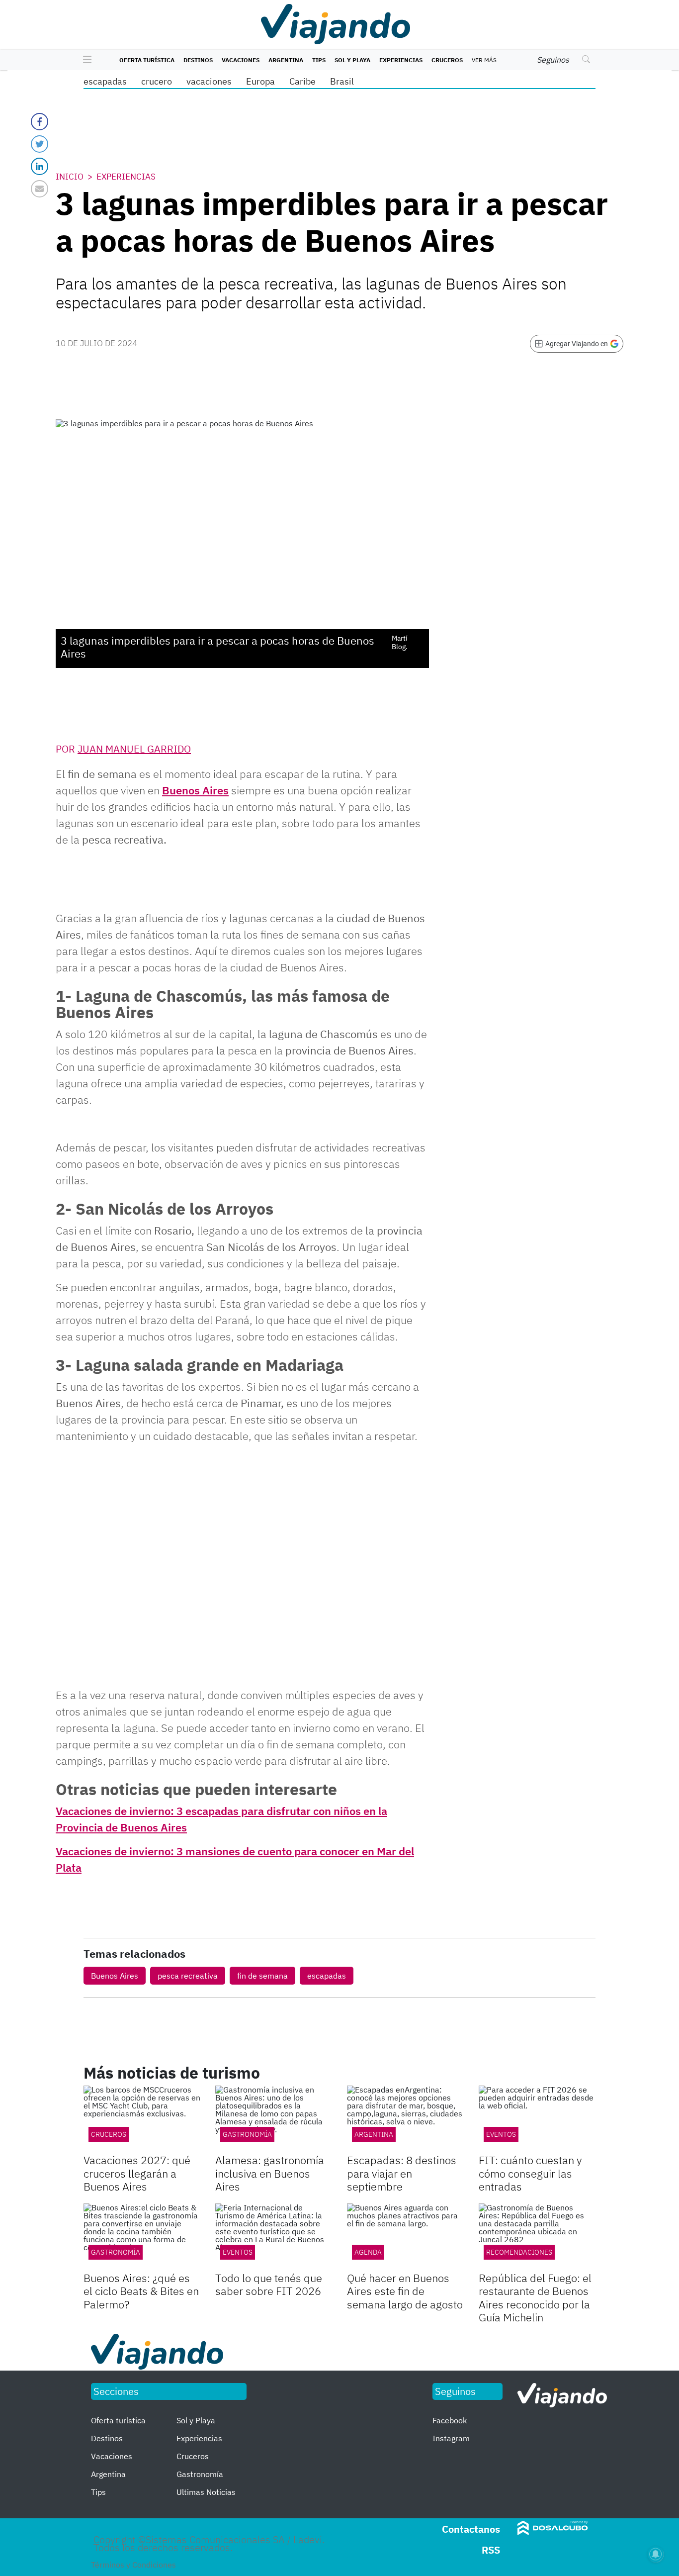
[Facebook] (40, 122)
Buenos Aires (195, 790)
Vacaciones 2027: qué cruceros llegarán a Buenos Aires (137, 2173)
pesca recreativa (188, 1976)
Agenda (368, 2252)
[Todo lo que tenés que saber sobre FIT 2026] (274, 2236)
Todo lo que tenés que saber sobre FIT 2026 (269, 2284)
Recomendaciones (519, 2252)
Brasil (342, 81)
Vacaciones (241, 60)
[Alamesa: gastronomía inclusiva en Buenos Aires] (274, 2118)
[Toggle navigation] (85, 60)
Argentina (286, 60)
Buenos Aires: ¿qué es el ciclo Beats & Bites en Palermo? (141, 2291)
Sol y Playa (352, 60)
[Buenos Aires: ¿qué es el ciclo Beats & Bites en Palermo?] (142, 2236)
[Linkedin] (40, 166)
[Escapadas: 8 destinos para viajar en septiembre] (405, 2118)
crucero (157, 81)
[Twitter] (40, 144)
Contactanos (471, 2529)
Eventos (501, 2134)
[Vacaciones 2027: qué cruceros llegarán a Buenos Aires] (142, 2118)
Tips (319, 60)
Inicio (70, 177)
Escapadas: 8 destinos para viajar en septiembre (402, 2173)
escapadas (105, 81)
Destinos (198, 60)
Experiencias (401, 60)
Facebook (450, 2420)
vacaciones (209, 81)
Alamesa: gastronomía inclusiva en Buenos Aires (270, 2173)
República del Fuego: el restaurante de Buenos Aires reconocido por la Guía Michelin (535, 2297)
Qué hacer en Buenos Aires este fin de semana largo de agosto (405, 2291)
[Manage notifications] (656, 2554)
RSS (491, 2550)
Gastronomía (247, 2134)
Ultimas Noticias (206, 2492)
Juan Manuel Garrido (134, 749)
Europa (260, 81)
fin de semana (262, 1976)
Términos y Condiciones (133, 2565)
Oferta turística (147, 60)
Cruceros (447, 60)
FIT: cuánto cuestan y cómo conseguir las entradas (530, 2173)
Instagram (451, 2438)
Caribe (302, 81)
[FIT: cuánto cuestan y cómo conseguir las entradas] (537, 2118)
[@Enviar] (40, 189)
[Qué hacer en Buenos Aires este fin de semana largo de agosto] (405, 2236)
